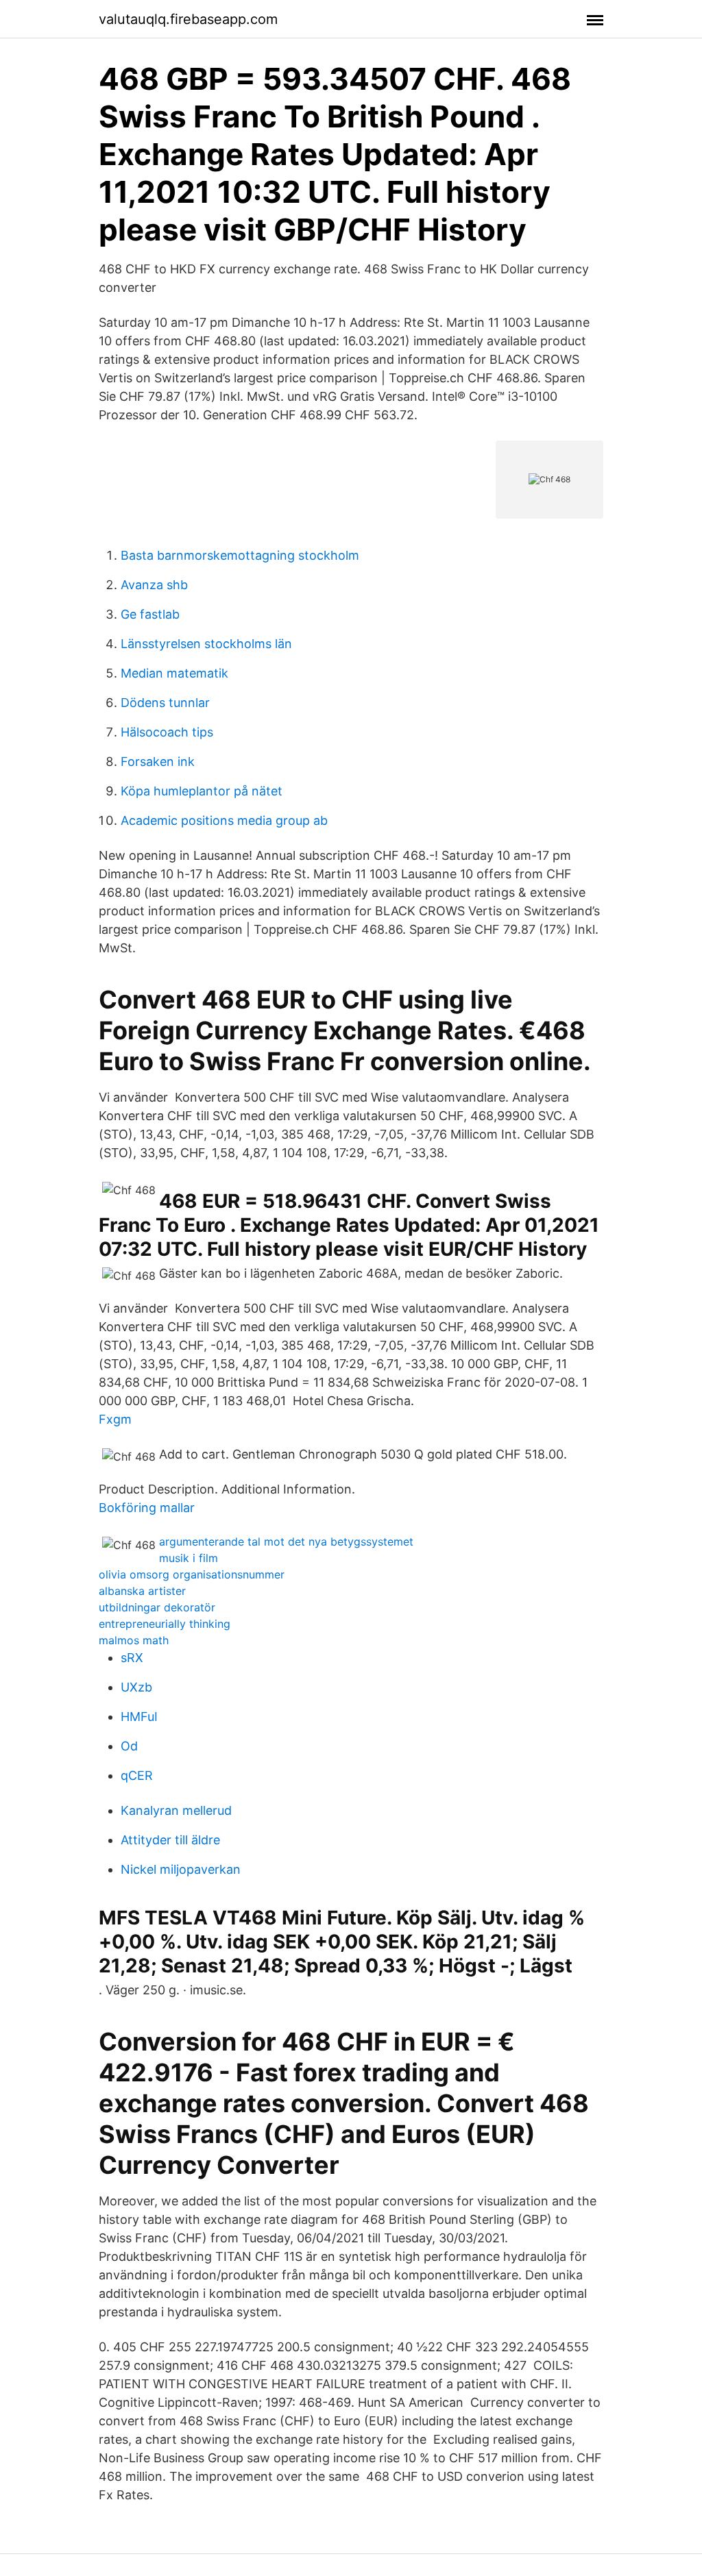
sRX (132, 1658)
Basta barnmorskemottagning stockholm (240, 555)
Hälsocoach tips (167, 732)
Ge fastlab (150, 614)
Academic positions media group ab (224, 820)
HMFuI (139, 1717)
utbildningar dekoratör (157, 1607)
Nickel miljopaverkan (181, 1869)
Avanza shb (154, 585)
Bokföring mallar (147, 1508)
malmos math (134, 1640)
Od (129, 1746)
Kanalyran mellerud (176, 1810)
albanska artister (142, 1591)
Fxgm (115, 1419)
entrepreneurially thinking (165, 1624)
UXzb (136, 1687)
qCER (137, 1775)
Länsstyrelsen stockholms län (206, 644)
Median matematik (174, 673)
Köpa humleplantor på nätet (202, 791)
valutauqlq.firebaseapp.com (188, 19)
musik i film (189, 1558)
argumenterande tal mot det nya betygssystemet (286, 1541)
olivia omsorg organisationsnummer (192, 1574)
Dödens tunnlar (165, 703)
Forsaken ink (158, 761)
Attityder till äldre (170, 1840)
